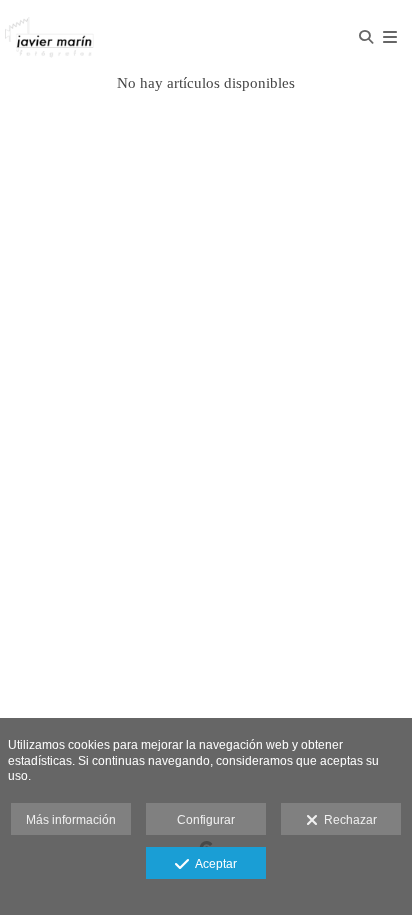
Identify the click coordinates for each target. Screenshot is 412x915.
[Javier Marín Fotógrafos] (102, 37)
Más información (71, 820)
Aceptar (213, 864)
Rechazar (347, 820)
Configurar (206, 820)
